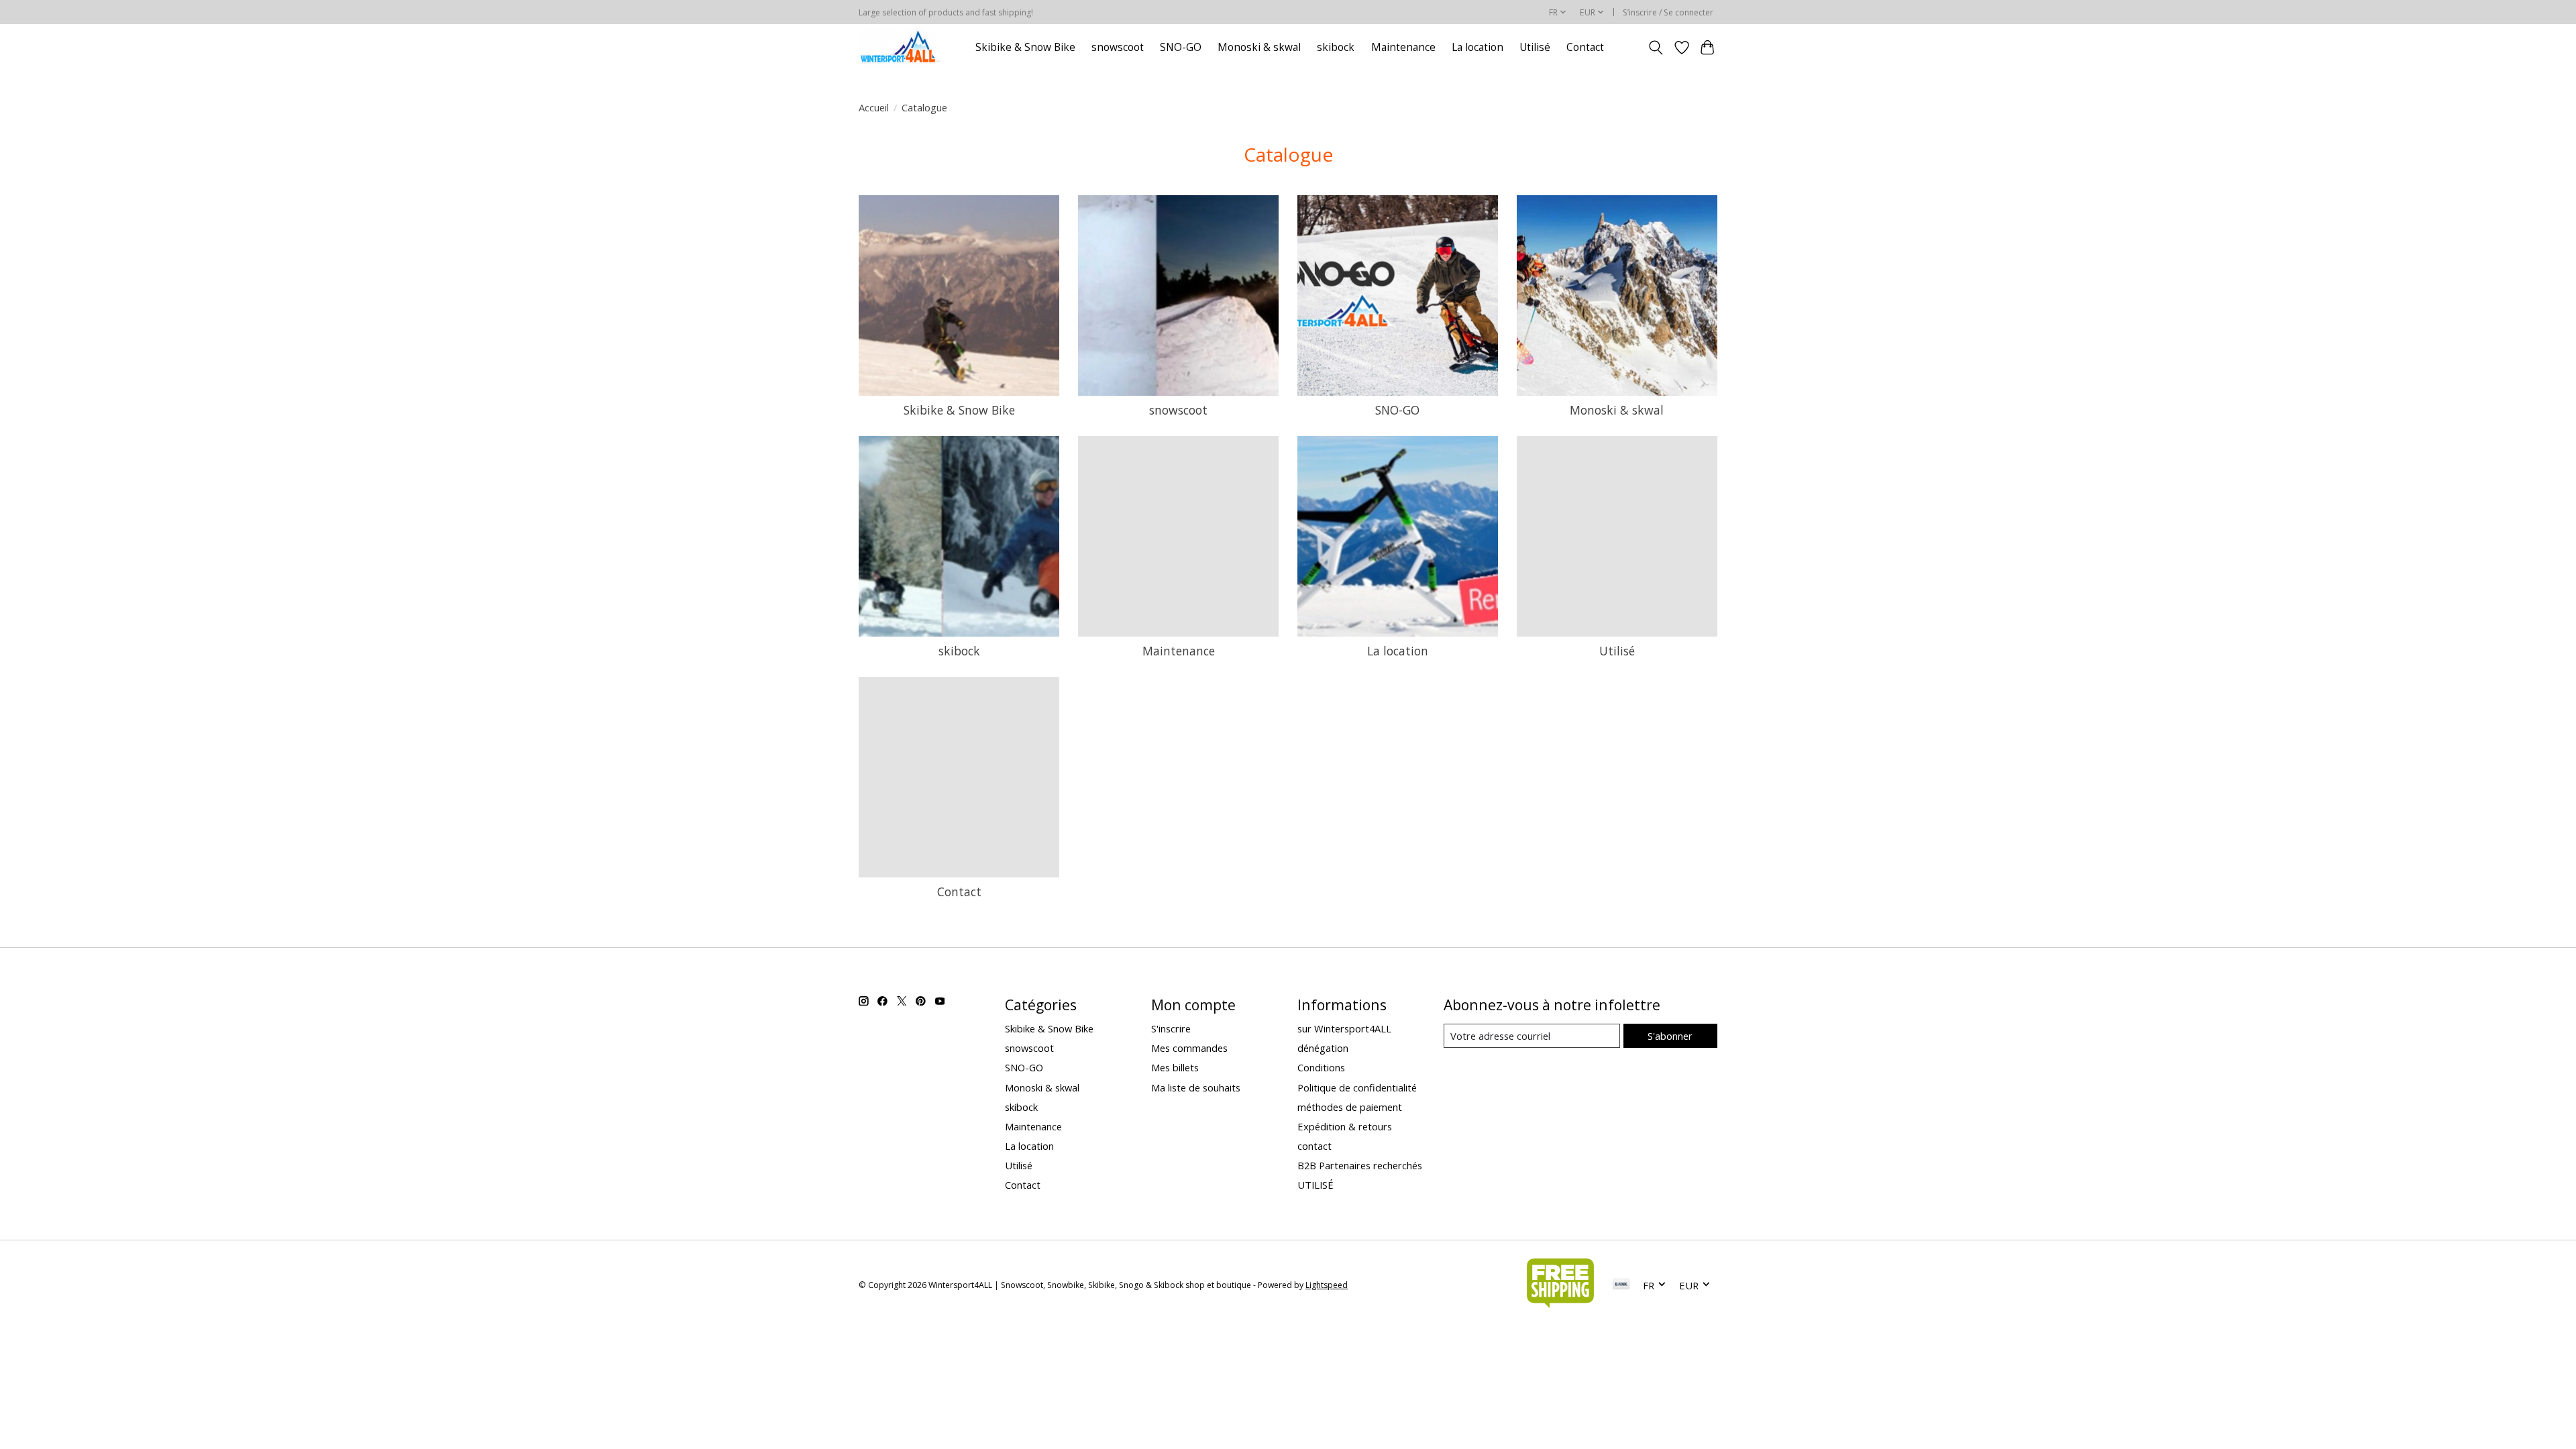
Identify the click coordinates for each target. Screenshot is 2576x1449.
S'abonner (1670, 1036)
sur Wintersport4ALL (1344, 1028)
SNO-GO (1181, 47)
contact (1314, 1146)
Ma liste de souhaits (1196, 1087)
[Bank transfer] (1621, 1285)
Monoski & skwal (1259, 47)
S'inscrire (1171, 1028)
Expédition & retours (1345, 1126)
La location (1478, 47)
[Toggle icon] (1656, 48)
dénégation (1323, 1048)
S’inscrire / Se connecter (1668, 12)
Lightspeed (1327, 1285)
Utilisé (1535, 47)
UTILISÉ (1316, 1185)
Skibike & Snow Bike (1025, 47)
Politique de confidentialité (1357, 1087)
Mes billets (1175, 1067)
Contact (1585, 47)
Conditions (1321, 1067)
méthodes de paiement (1350, 1107)
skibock (1336, 47)
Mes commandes (1189, 1048)
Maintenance (1403, 47)
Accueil (874, 107)
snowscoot (1118, 47)
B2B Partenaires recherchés (1360, 1165)
